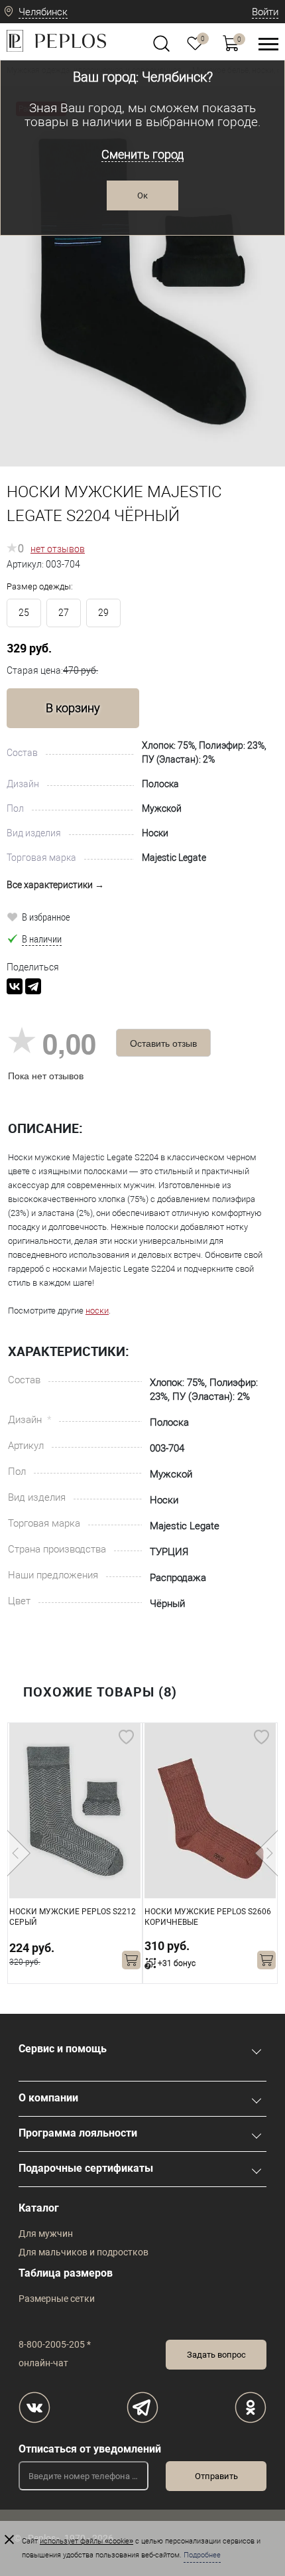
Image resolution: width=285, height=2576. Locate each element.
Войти (265, 12)
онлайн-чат (43, 2363)
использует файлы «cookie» (86, 2541)
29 (103, 613)
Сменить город (142, 154)
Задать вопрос (216, 2355)
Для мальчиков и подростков (84, 2252)
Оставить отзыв (163, 1043)
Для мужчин (46, 2234)
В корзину (73, 708)
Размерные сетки (57, 2299)
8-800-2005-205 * (55, 2344)
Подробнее (202, 2555)
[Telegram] (33, 986)
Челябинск (43, 12)
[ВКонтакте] (15, 986)
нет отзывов (58, 549)
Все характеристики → (55, 885)
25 (24, 613)
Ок (142, 195)
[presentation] (19, 1853)
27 (64, 613)
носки (97, 1311)
